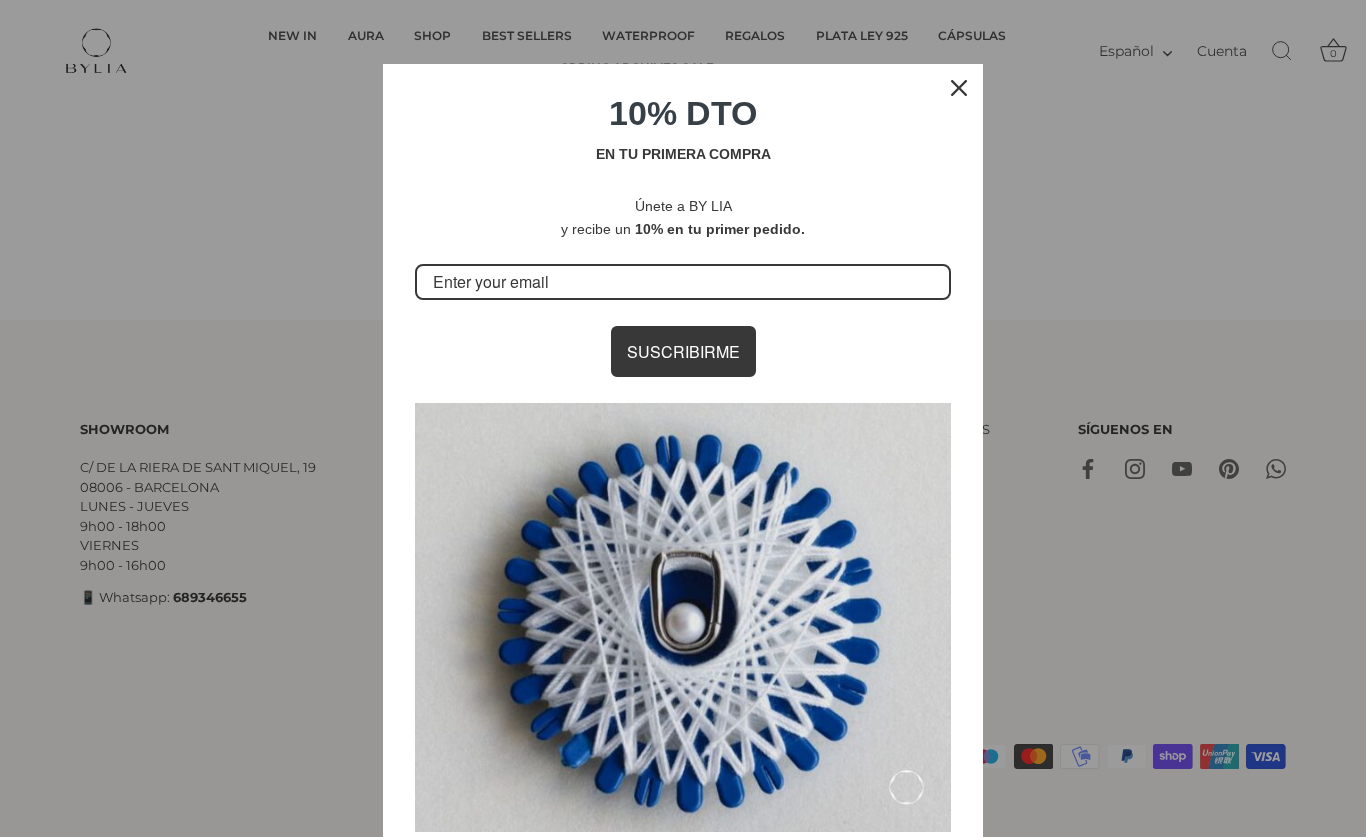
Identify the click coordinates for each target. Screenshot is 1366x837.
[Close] (959, 88)
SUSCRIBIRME (683, 351)
